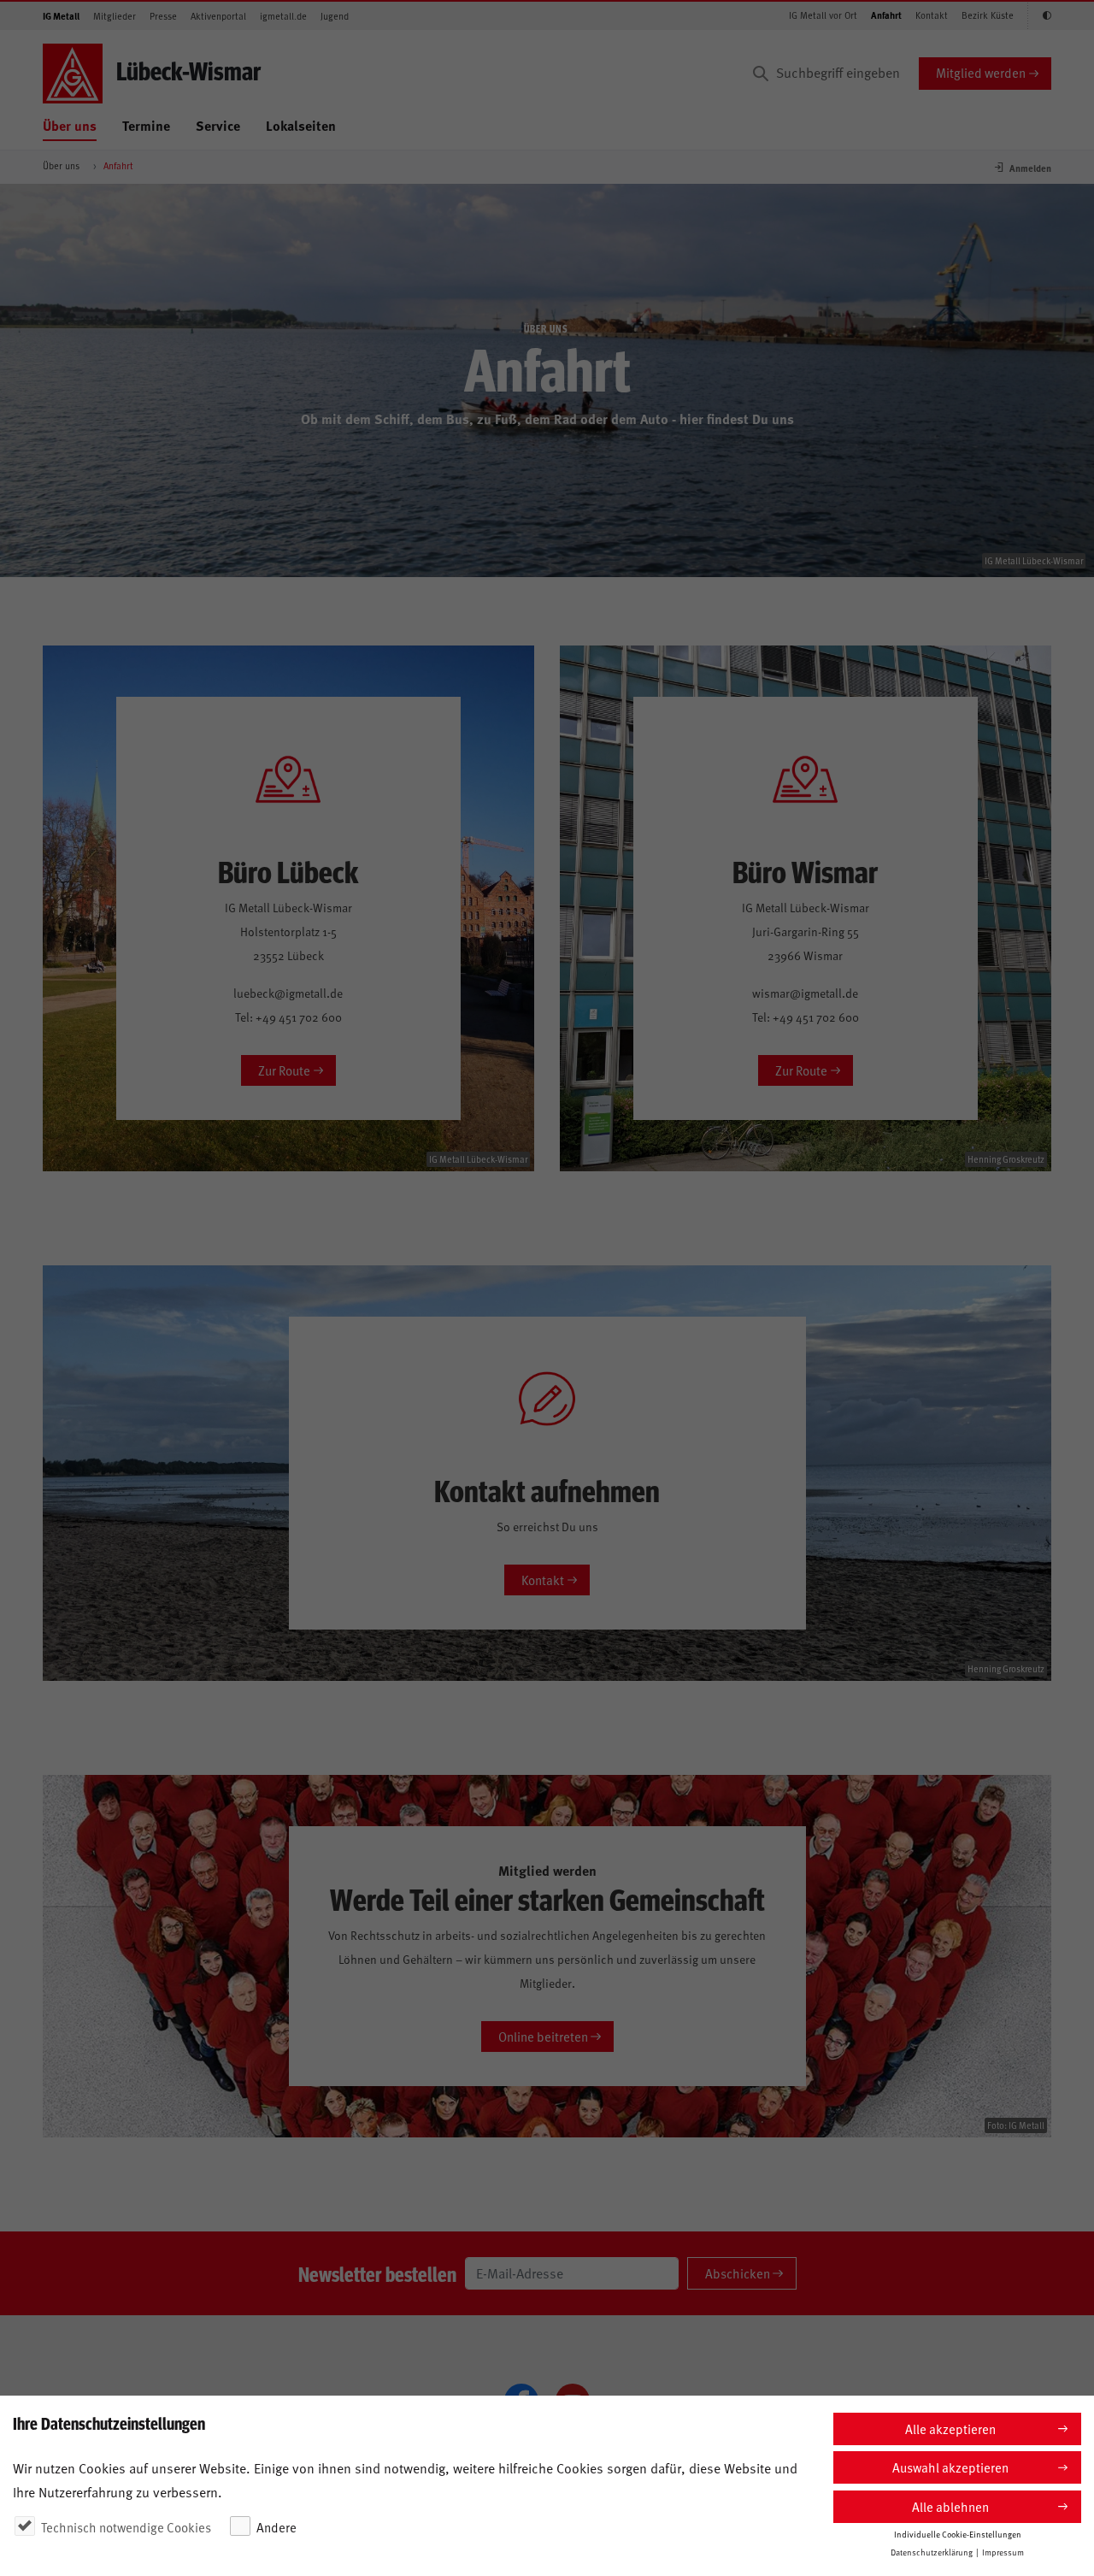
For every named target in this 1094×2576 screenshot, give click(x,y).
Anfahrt (886, 15)
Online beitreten (543, 2036)
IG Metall (61, 16)
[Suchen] (761, 74)
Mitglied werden (981, 72)
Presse (163, 16)
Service (218, 125)
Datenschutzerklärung (932, 2552)
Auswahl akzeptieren (950, 2467)
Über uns (70, 125)
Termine (146, 125)
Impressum (1003, 2552)
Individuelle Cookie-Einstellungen (958, 2534)
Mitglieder (115, 16)
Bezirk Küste (988, 15)
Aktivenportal (218, 16)
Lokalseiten (301, 125)
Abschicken (738, 2273)
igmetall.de (283, 16)
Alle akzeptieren (950, 2429)
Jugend (335, 16)
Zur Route (284, 1070)
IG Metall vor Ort (823, 15)
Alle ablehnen (950, 2506)
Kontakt (932, 15)
